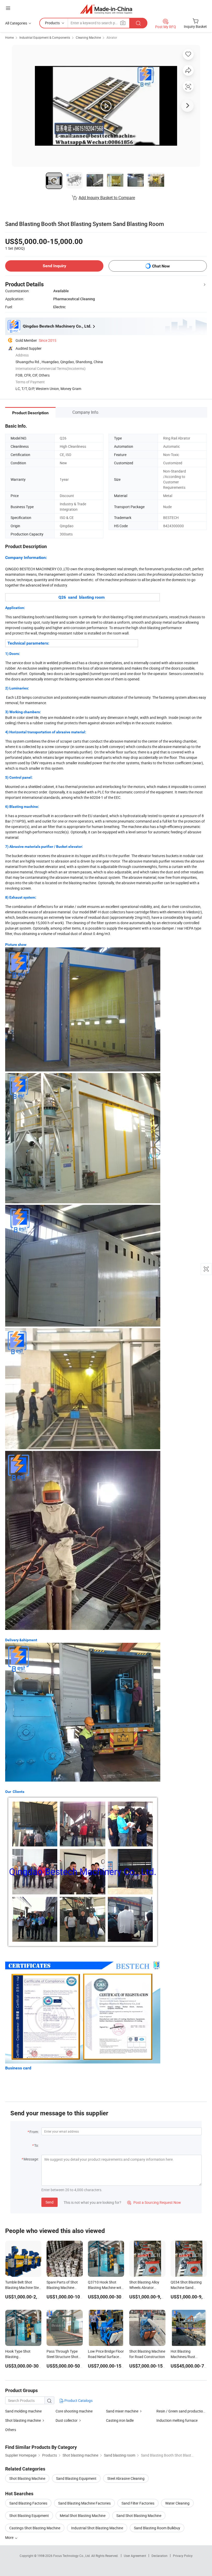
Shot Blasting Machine (27, 2478)
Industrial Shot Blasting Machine (97, 2528)
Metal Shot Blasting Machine (83, 2516)
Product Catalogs (78, 2400)
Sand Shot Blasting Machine (139, 2516)
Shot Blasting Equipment (29, 2516)
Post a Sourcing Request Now (154, 2202)
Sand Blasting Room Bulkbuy (157, 2528)
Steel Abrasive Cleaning (126, 2478)
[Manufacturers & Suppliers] (106, 9)
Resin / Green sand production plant (182, 2411)
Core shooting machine (74, 2411)
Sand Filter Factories (138, 2503)
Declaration (160, 2556)
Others (11, 2430)
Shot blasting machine (23, 2420)
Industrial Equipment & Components (45, 37)
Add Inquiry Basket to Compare (107, 198)
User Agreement (135, 2556)
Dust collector (67, 2420)
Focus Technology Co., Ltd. (72, 2556)
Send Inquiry (54, 266)
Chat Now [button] (161, 266)
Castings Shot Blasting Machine (35, 2528)
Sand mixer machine (123, 2411)
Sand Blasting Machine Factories (84, 2503)
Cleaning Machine (88, 37)
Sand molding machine (23, 2411)
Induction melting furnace (177, 2420)
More (10, 2537)
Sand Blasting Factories (28, 2503)
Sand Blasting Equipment (76, 2478)
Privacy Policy (183, 2556)
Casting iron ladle (120, 2420)
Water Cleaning (177, 2503)
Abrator (112, 37)
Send (50, 2202)
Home (9, 37)
